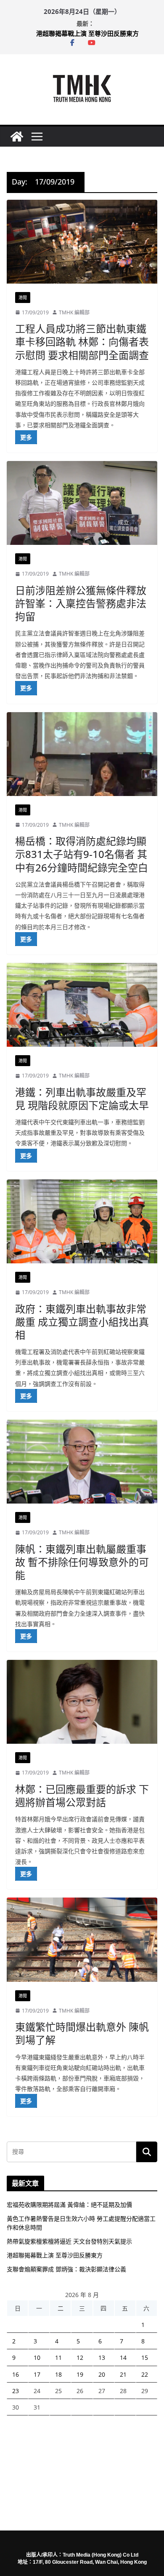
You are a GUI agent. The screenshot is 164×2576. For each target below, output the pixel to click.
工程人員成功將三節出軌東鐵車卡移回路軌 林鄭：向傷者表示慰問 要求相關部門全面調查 (82, 342)
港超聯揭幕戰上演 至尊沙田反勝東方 (87, 33)
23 (16, 2391)
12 (80, 2358)
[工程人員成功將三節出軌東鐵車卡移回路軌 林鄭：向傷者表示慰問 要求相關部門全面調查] (82, 242)
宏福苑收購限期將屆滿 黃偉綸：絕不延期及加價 (69, 2205)
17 (37, 2374)
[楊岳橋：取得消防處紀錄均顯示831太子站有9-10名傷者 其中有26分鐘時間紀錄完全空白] (82, 754)
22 (145, 2374)
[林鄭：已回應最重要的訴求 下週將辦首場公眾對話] (82, 1702)
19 (80, 2374)
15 (145, 2358)
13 (102, 2358)
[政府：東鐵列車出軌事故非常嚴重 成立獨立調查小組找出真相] (82, 1221)
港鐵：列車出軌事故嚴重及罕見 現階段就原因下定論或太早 (82, 1099)
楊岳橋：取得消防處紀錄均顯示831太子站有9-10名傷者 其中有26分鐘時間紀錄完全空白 (82, 854)
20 (102, 2374)
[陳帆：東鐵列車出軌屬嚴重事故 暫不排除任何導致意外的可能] (82, 1462)
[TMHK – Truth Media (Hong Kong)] (17, 137)
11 (58, 2358)
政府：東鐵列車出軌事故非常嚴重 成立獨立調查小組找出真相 (82, 1322)
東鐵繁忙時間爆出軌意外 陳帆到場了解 (82, 2033)
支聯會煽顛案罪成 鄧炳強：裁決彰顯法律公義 (66, 2269)
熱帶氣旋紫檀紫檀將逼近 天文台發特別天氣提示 (69, 2241)
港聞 (23, 298)
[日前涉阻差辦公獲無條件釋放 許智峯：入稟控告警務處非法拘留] (82, 503)
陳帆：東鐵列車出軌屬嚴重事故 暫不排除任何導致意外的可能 (82, 1562)
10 (37, 2358)
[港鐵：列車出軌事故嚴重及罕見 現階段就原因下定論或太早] (82, 1005)
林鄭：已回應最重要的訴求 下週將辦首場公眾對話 (82, 1796)
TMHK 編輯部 (74, 312)
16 (16, 2374)
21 (123, 2374)
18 (58, 2374)
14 (123, 2358)
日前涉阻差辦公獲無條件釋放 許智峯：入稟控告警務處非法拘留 (81, 603)
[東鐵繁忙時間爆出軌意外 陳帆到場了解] (82, 1939)
